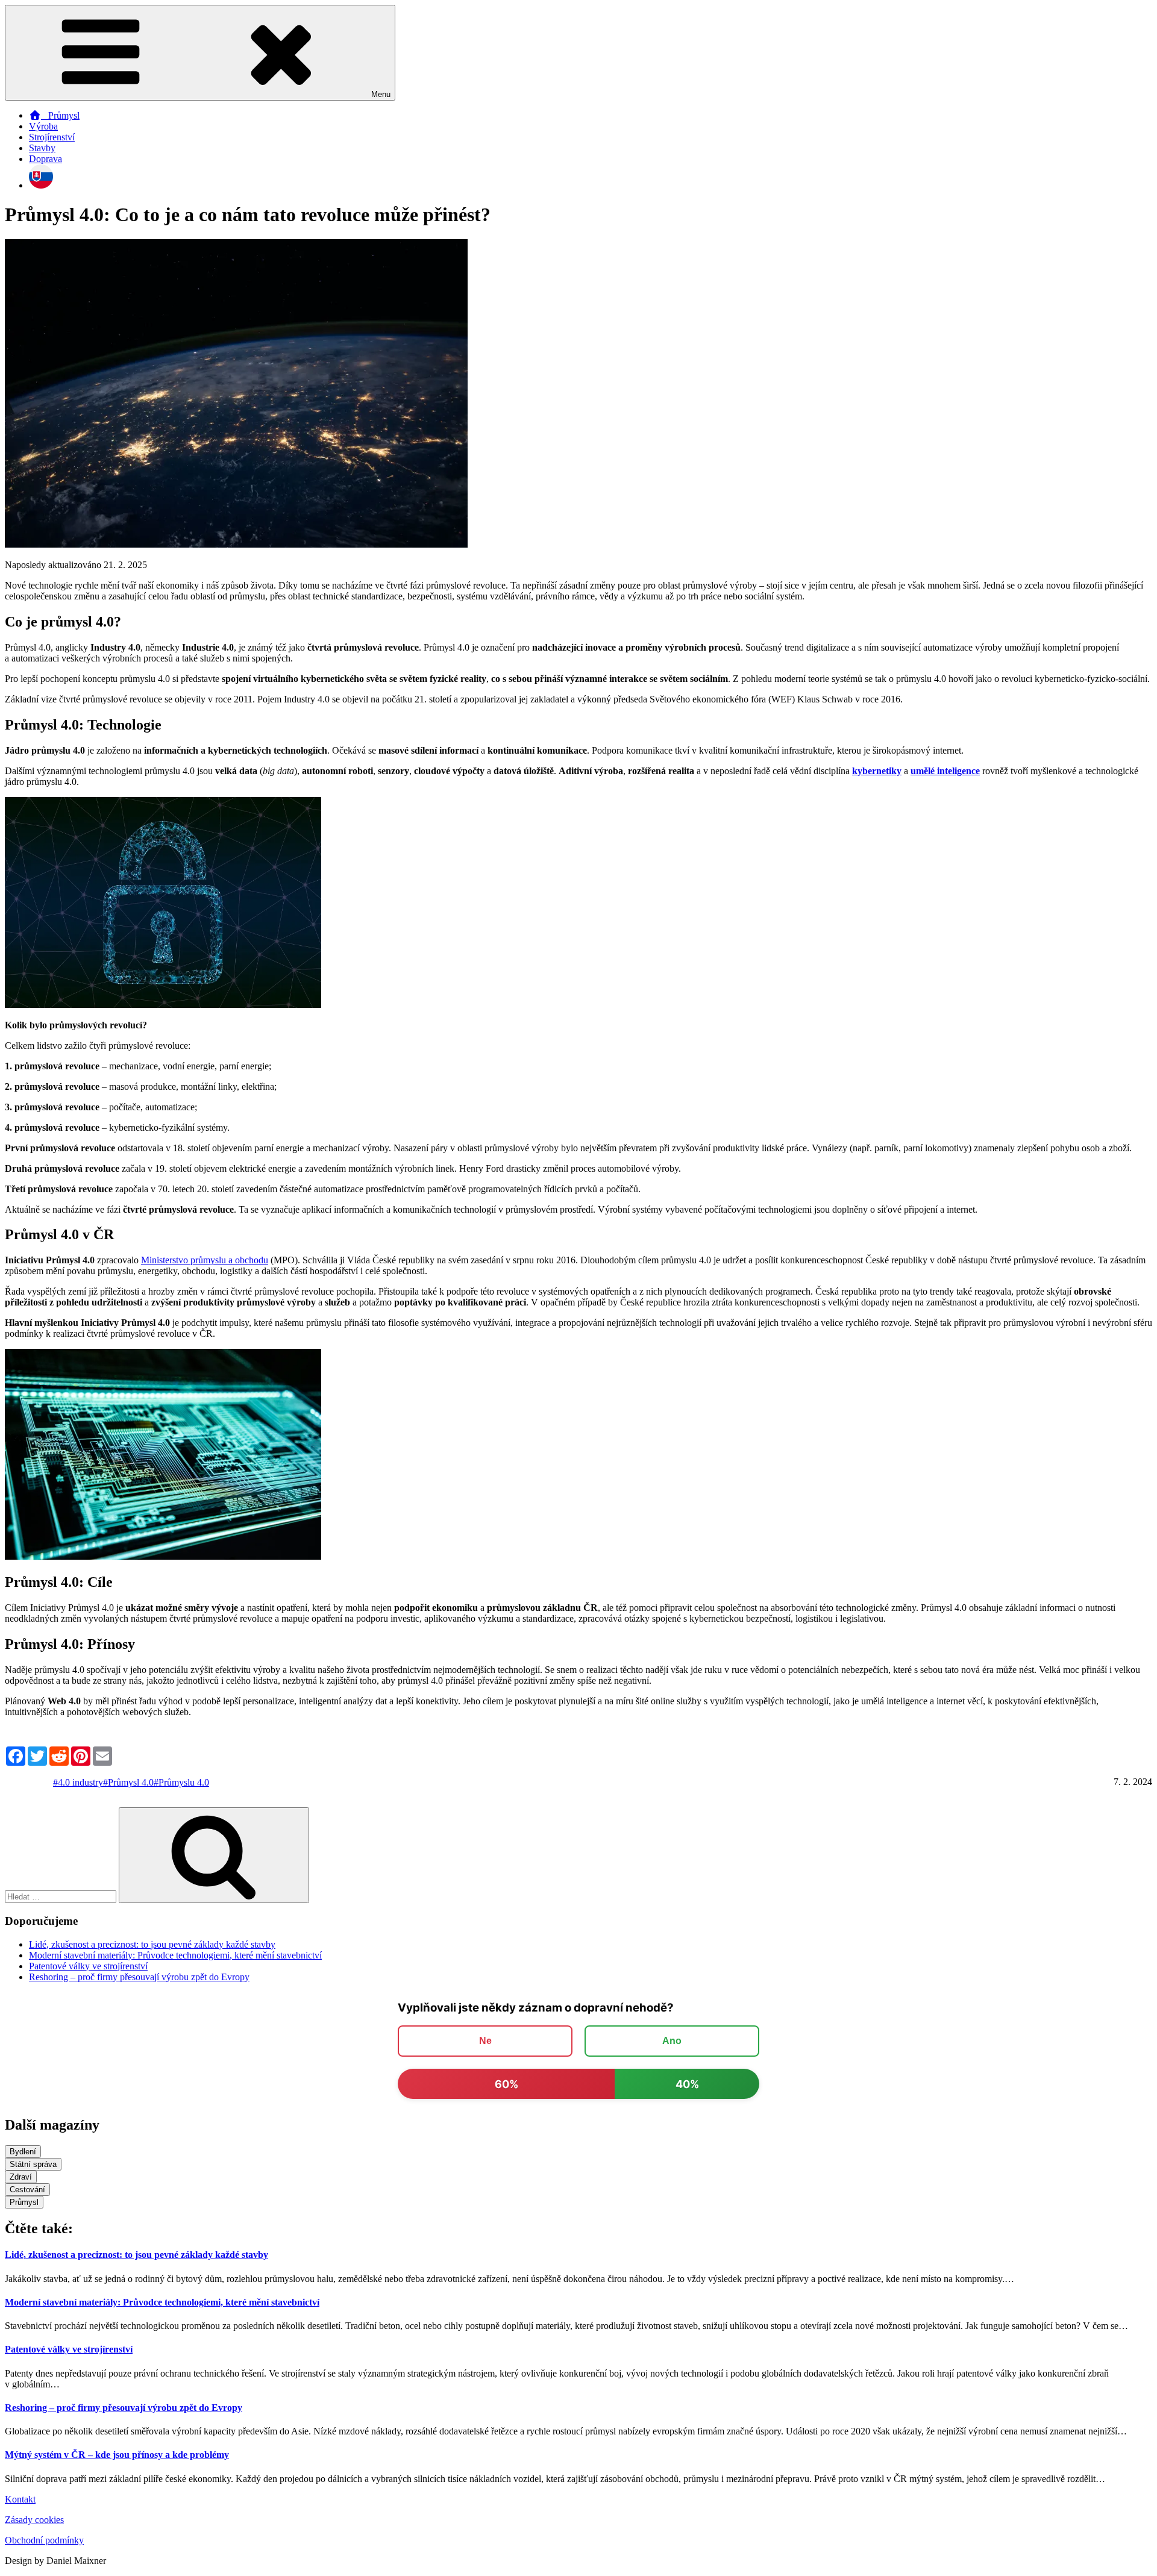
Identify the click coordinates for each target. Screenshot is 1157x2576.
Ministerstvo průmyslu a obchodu (205, 1260)
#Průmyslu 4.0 (181, 1782)
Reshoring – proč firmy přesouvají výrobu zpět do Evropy (139, 1977)
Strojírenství (52, 137)
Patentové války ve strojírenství (88, 1966)
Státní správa (33, 2164)
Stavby (42, 148)
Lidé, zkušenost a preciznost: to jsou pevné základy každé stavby (152, 1944)
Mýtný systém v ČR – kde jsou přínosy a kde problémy (117, 2455)
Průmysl (60, 115)
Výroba (43, 126)
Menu (381, 94)
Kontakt (20, 2499)
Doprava (45, 159)
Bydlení (23, 2152)
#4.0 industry (78, 1782)
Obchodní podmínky (44, 2540)
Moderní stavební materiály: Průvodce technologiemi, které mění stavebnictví (175, 1955)
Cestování (27, 2190)
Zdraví (21, 2177)
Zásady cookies (34, 2520)
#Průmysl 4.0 (128, 1782)
